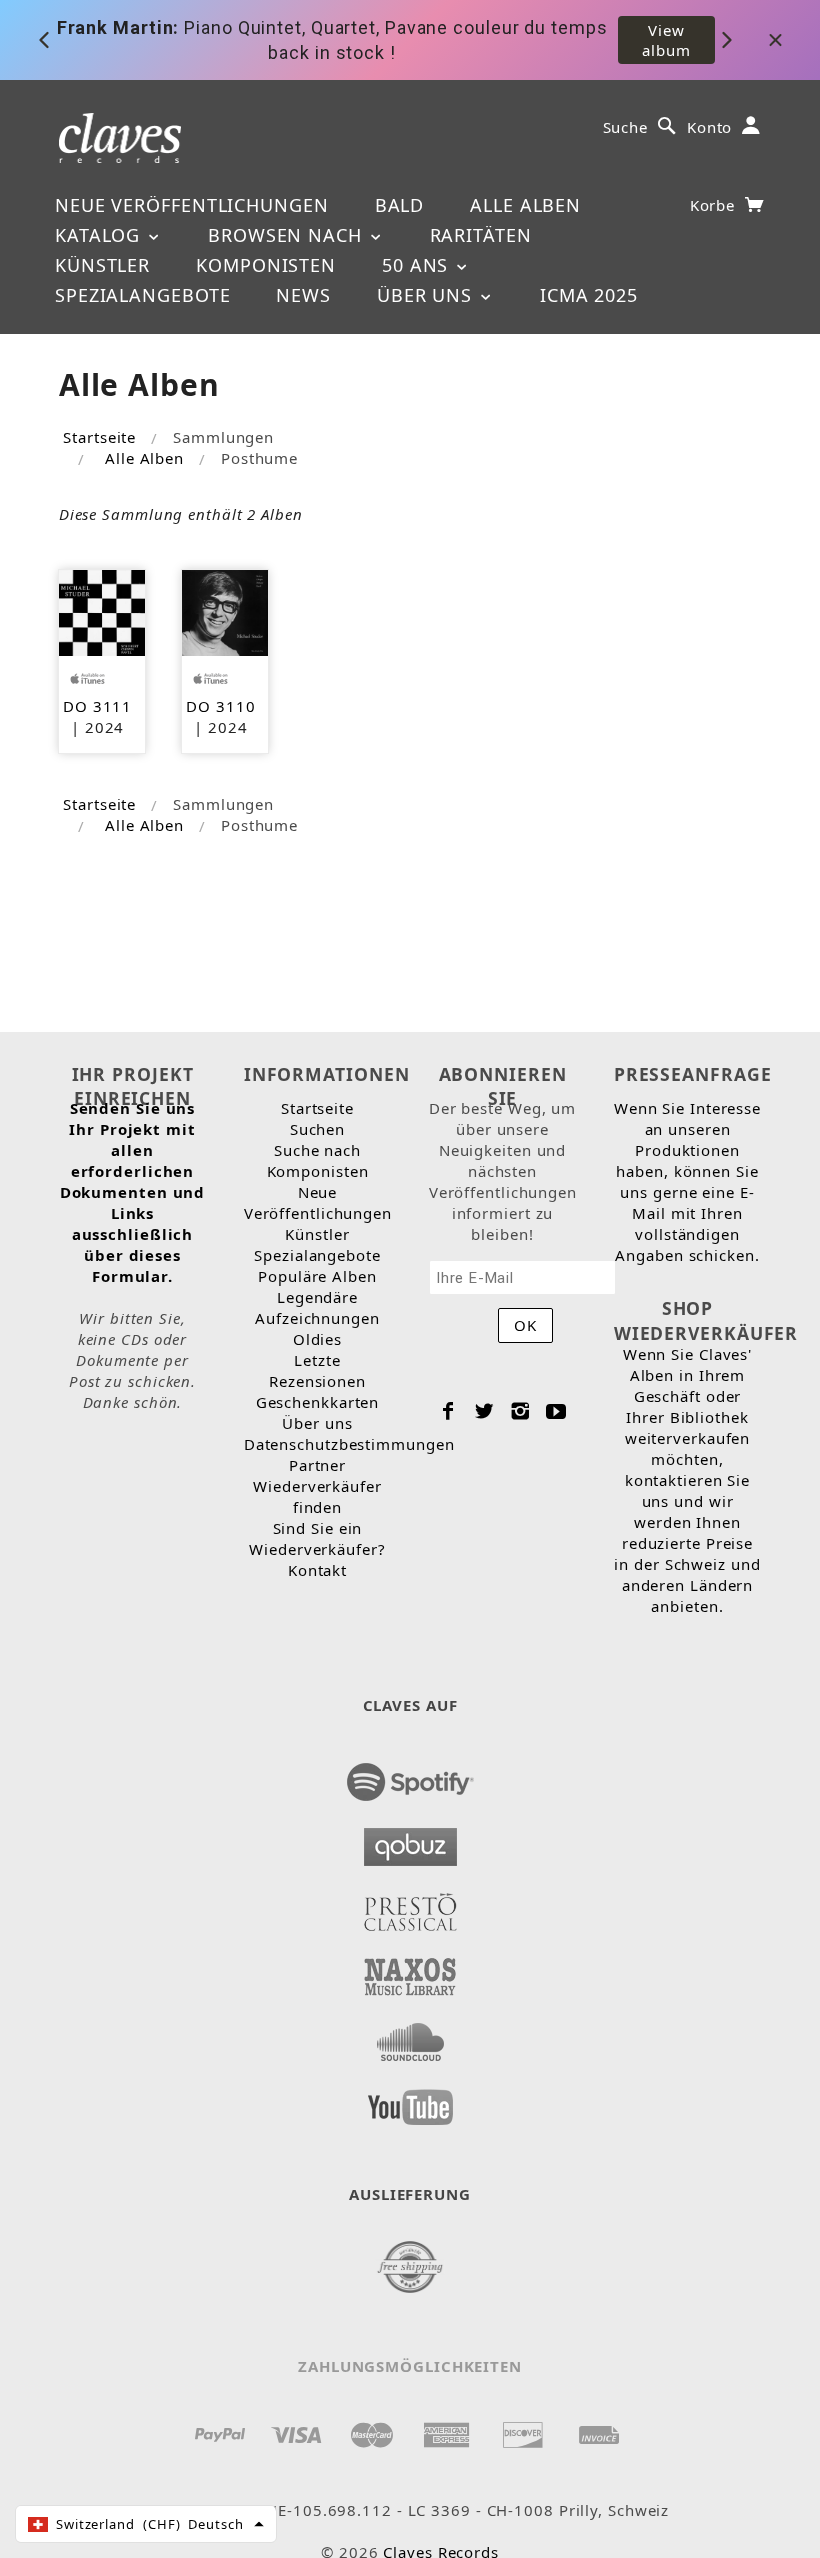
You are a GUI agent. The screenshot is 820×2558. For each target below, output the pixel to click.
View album (666, 40)
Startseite (99, 437)
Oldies (317, 1339)
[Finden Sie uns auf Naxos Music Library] (410, 1971)
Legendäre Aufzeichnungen (317, 1307)
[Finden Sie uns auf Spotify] (410, 1776)
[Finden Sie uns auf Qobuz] (410, 1841)
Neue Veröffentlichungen (192, 205)
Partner (317, 1465)
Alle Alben (525, 205)
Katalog (100, 235)
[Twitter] (484, 1411)
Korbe (715, 205)
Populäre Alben (317, 1276)
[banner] (120, 136)
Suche (626, 127)
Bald (400, 205)
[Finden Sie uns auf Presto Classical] (410, 1906)
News (303, 295)
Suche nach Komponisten (318, 1160)
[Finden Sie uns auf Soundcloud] (410, 2036)
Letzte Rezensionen (317, 1370)
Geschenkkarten (318, 1402)
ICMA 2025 (589, 295)
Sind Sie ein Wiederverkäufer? (317, 1538)
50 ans (418, 265)
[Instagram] (520, 1411)
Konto (710, 127)
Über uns (427, 295)
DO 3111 (97, 706)
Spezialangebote (143, 295)
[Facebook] (448, 1411)
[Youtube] (556, 1411)
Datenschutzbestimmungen (349, 1444)
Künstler (102, 265)
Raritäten (481, 235)
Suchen (317, 1129)
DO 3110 (220, 706)
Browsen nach (288, 235)
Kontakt (317, 1570)
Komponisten (266, 265)
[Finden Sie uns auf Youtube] (410, 2101)
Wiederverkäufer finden (317, 1496)
